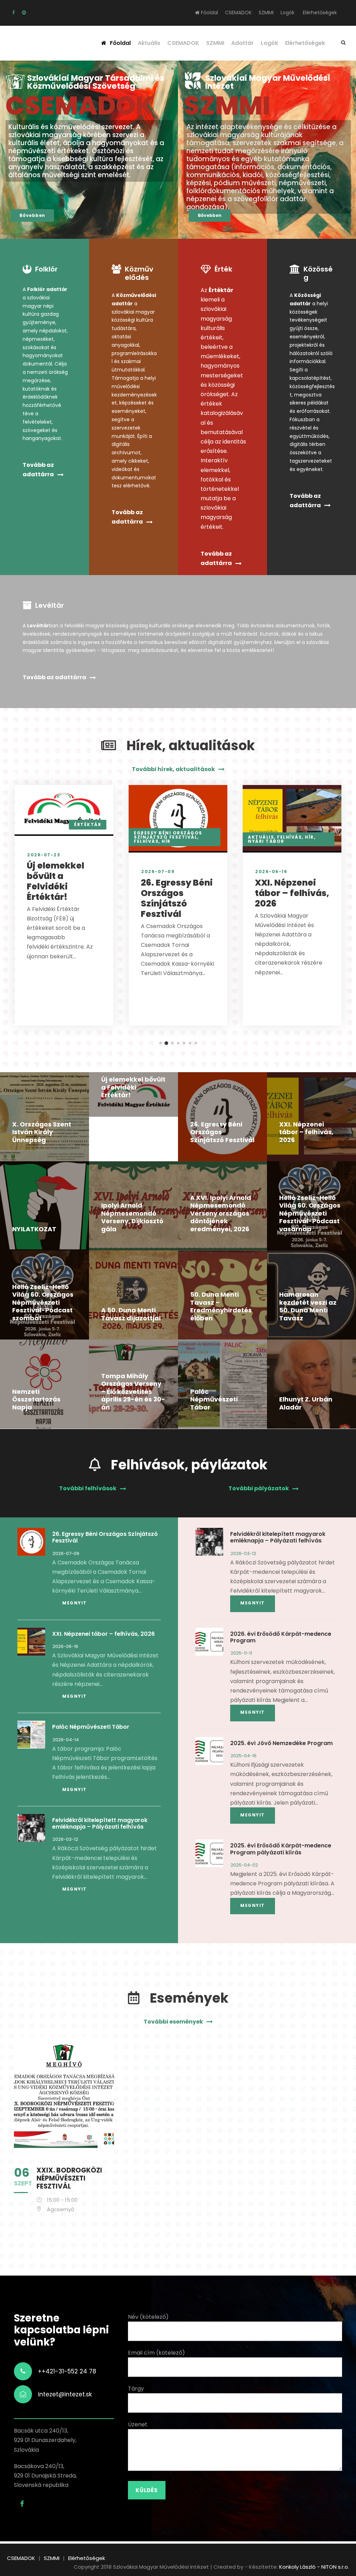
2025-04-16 (244, 1756)
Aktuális (149, 43)
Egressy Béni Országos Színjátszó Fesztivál (168, 835)
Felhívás (146, 841)
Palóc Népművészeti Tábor (214, 1399)
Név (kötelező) (148, 2317)
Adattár (242, 43)
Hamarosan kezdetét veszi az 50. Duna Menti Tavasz (308, 1306)
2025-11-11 (241, 1653)
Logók (288, 13)
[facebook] (14, 13)
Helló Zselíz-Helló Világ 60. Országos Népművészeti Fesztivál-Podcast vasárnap (310, 1213)
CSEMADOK (238, 13)
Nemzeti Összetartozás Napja (36, 1399)
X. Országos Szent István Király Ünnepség (42, 1132)
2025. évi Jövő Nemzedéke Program (281, 1743)
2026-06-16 (271, 871)
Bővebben (32, 215)
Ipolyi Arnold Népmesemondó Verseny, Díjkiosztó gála (132, 1217)
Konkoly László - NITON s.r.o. (314, 2567)
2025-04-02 (244, 1865)
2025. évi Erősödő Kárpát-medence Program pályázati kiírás (281, 1849)
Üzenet (138, 2424)
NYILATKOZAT (34, 1229)
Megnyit (75, 1603)
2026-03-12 (65, 1839)
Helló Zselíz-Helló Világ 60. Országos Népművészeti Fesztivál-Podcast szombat (43, 1302)
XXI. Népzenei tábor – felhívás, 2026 (292, 893)
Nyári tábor (266, 841)
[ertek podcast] (24, 13)
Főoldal (209, 13)
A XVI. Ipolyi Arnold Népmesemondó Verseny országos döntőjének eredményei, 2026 (221, 1213)
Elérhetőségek (320, 13)
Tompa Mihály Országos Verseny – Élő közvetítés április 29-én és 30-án (133, 1392)
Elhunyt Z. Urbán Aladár (306, 1403)
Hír (166, 841)
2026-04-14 (66, 1740)
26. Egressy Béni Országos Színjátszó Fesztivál (177, 898)
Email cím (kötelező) (156, 2353)
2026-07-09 (158, 871)
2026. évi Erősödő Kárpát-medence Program (281, 1637)
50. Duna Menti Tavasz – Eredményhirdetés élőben (221, 1306)
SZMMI (266, 13)
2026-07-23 (44, 855)
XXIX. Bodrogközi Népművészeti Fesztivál (69, 2178)
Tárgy (136, 2389)
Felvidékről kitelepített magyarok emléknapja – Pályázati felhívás (100, 1823)
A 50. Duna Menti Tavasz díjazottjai (131, 1314)
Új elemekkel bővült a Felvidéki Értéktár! (55, 881)
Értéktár (88, 824)
